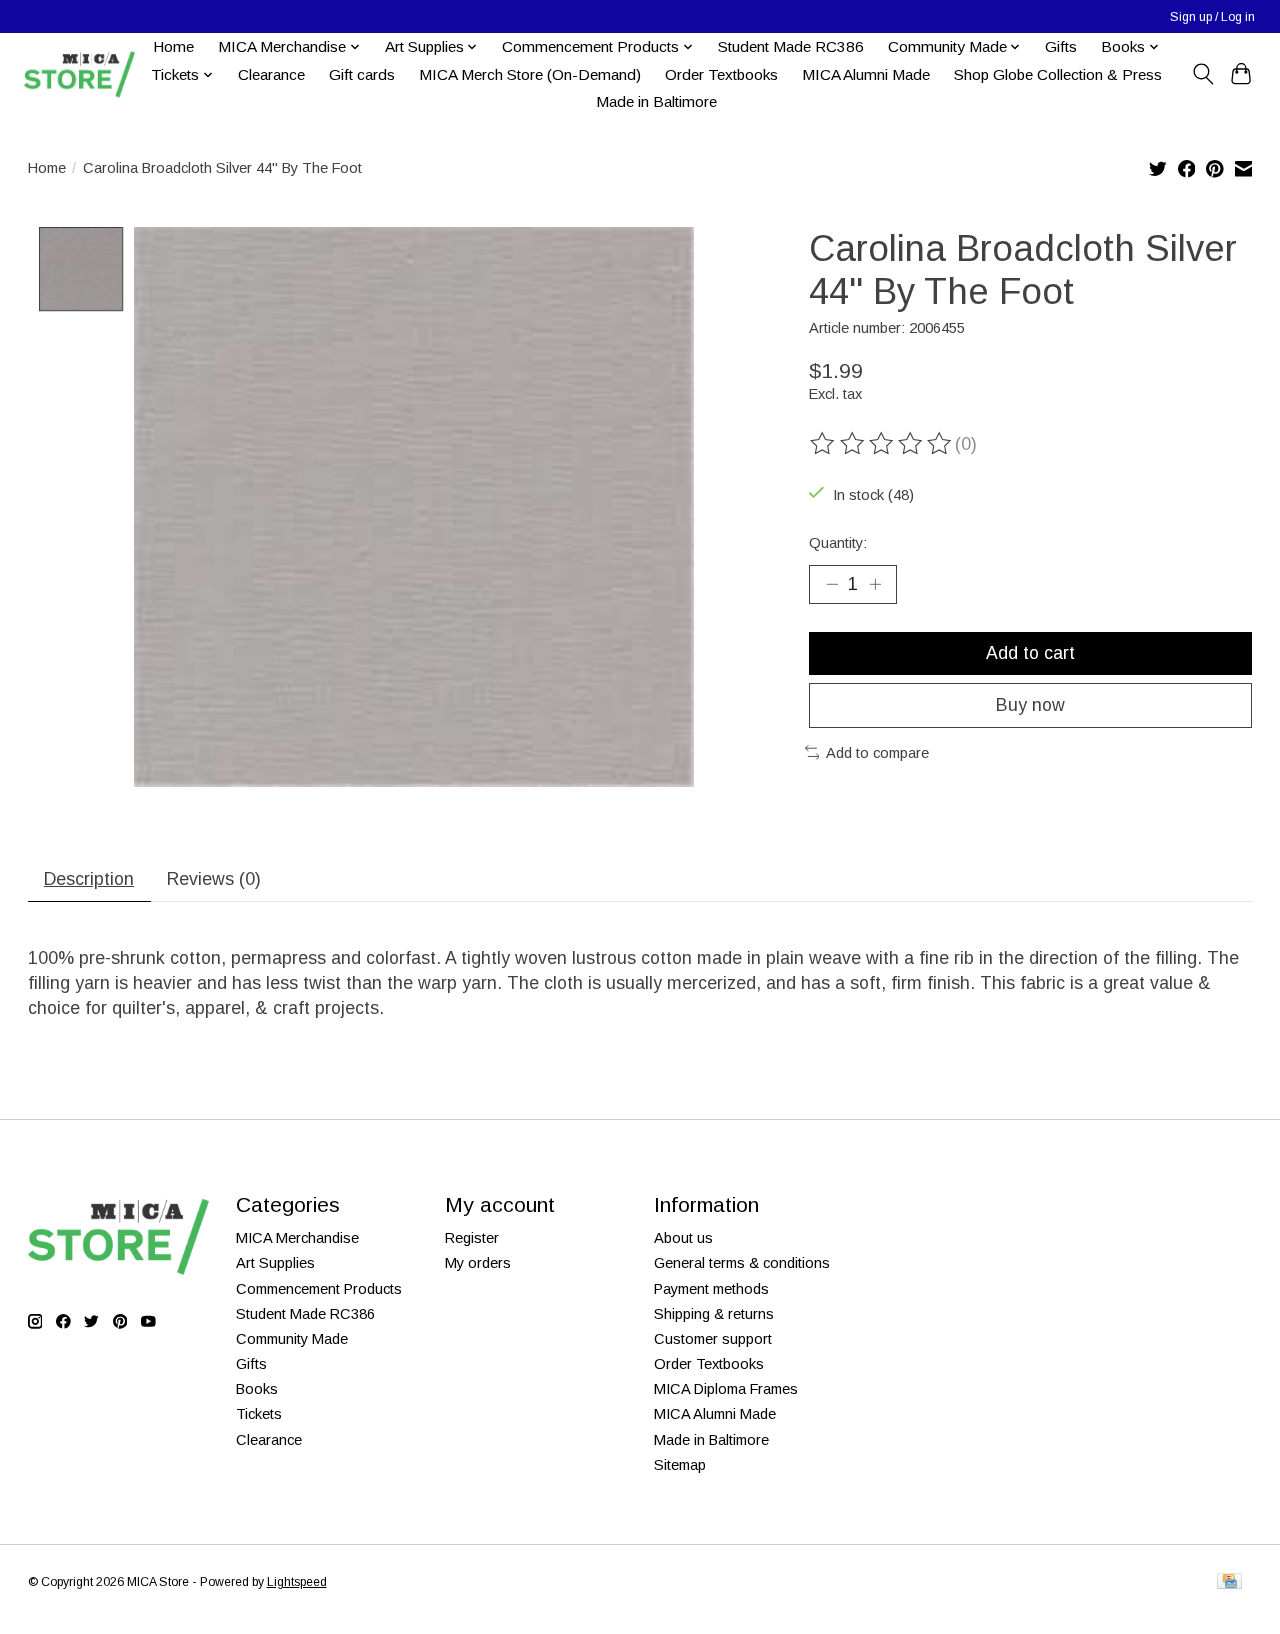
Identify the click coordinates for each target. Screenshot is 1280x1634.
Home (173, 46)
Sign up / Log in (1212, 17)
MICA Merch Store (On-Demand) (530, 74)
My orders (478, 1263)
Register (472, 1238)
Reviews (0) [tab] (214, 879)
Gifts (1061, 46)
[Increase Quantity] (875, 584)
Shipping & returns (714, 1314)
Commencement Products (319, 1289)
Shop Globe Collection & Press (1058, 74)
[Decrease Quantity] (832, 584)
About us (683, 1238)
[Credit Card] (1229, 1582)
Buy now (1030, 705)
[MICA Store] (79, 74)
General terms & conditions (742, 1263)
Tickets (259, 1414)
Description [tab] (89, 879)
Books (257, 1389)
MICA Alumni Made (866, 74)
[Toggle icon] (1202, 74)
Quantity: (838, 543)
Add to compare (877, 753)
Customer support (713, 1339)
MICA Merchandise (297, 1238)
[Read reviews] (882, 444)
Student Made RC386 (791, 46)
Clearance (271, 74)
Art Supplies (275, 1263)
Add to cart (1030, 653)
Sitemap (680, 1465)
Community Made (292, 1339)
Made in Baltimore (656, 101)
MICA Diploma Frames (726, 1389)
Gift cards (362, 74)
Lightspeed (297, 1582)
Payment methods (711, 1289)
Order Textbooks (721, 74)
